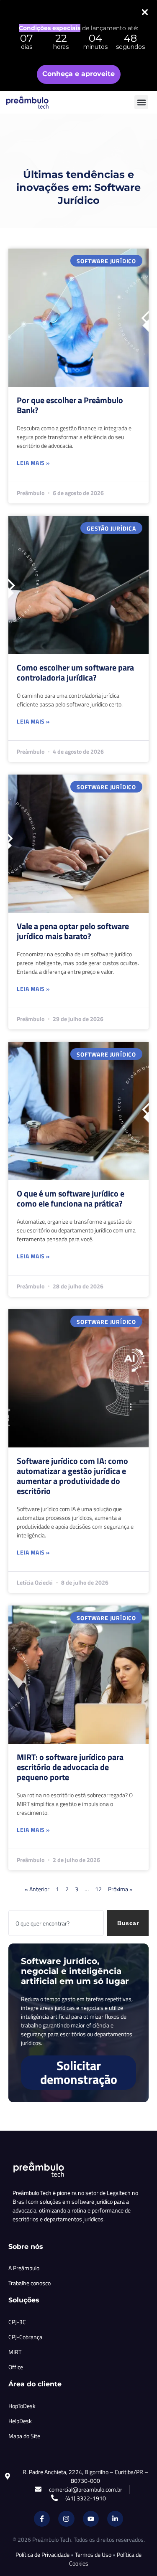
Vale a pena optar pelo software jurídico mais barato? (73, 931)
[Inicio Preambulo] (36, 102)
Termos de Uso (93, 2554)
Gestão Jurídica (111, 528)
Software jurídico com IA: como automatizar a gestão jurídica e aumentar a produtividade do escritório (72, 1476)
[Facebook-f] (42, 2519)
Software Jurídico (106, 261)
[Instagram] (66, 2519)
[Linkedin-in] (115, 2519)
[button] (141, 102)
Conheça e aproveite (78, 74)
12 (98, 1889)
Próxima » (120, 1889)
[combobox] (56, 1923)
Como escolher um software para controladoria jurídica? (75, 672)
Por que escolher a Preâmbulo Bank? (70, 405)
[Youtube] (91, 2519)
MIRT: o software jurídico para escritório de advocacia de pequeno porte (70, 1767)
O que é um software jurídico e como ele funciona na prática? (71, 1198)
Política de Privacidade (42, 2554)
